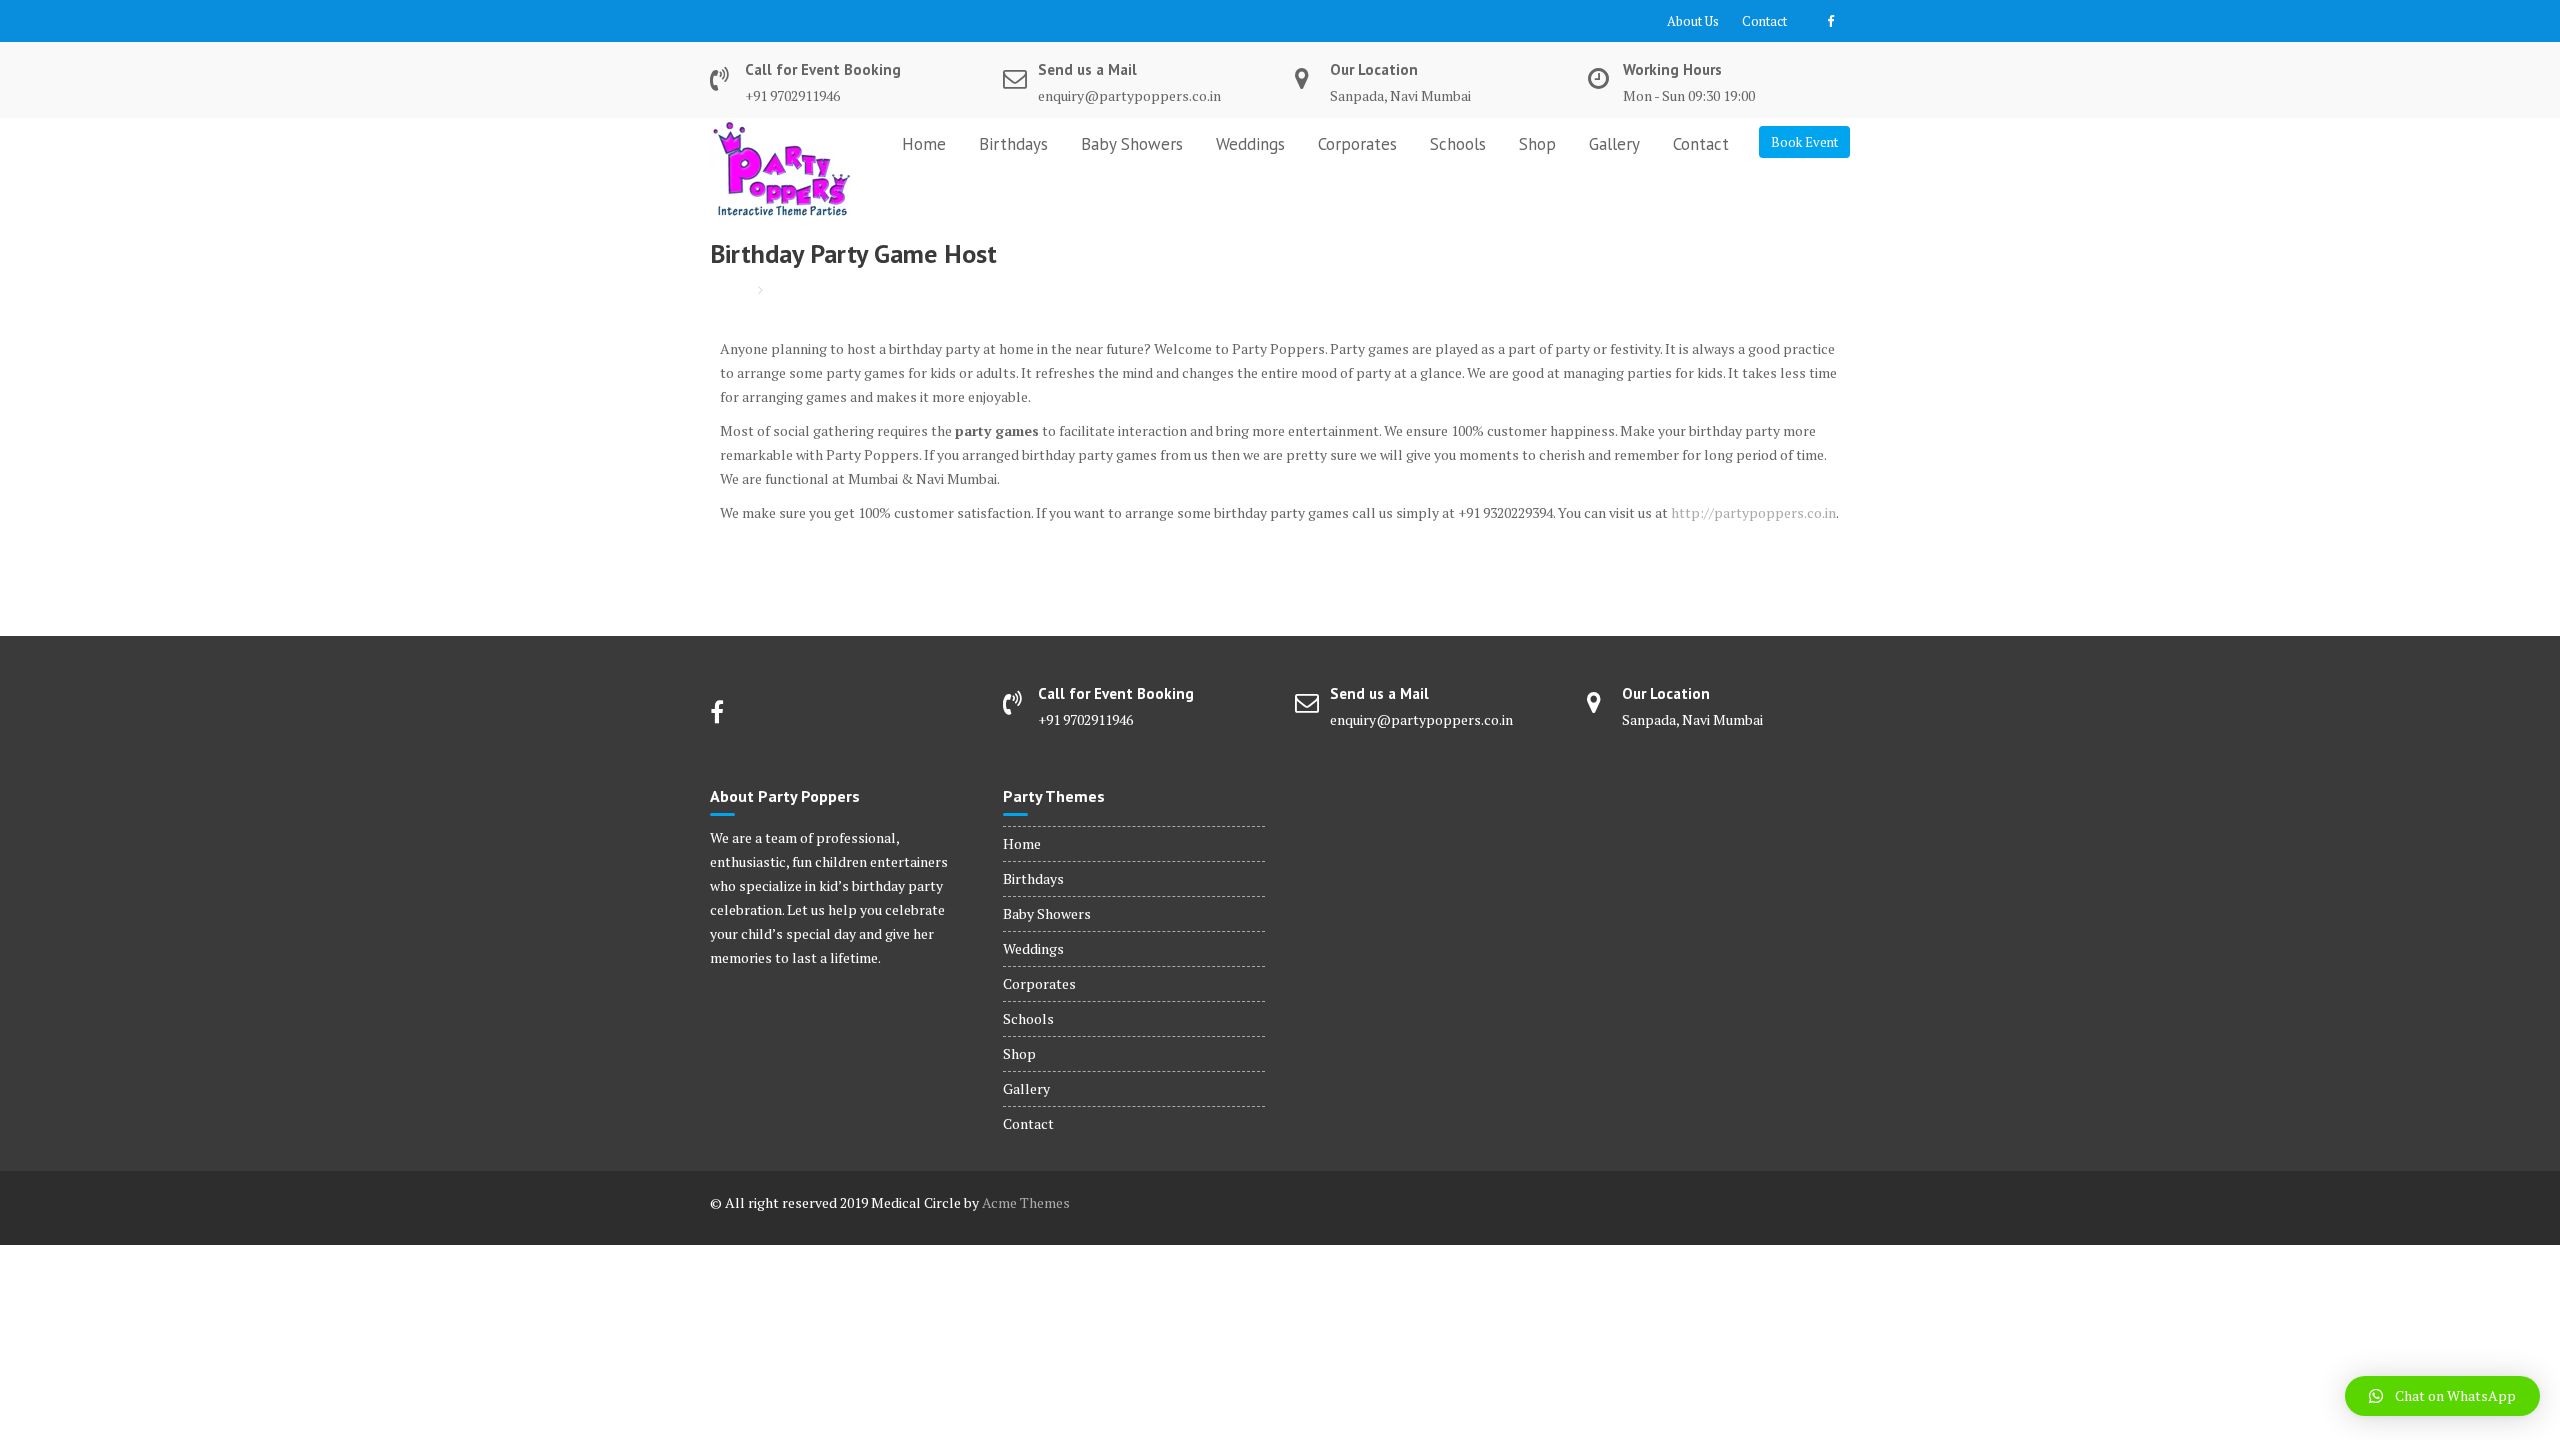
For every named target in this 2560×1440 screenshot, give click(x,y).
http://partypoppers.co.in (1753, 512)
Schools (1458, 144)
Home (924, 144)
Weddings (1250, 144)
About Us (1693, 21)
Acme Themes (1026, 1202)
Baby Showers (1132, 144)
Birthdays (1013, 144)
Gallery (1614, 144)
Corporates (1357, 144)
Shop (1537, 144)
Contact (1764, 21)
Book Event (1804, 142)
